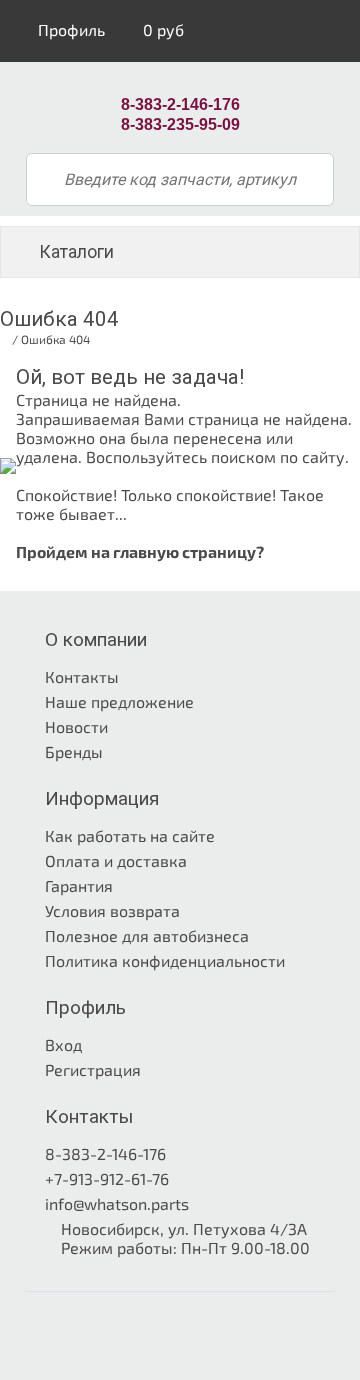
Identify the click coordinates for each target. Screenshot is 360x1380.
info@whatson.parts (117, 1203)
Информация (102, 798)
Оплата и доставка (116, 860)
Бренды (74, 751)
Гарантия (79, 885)
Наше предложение (119, 701)
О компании (96, 639)
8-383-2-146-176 (105, 1153)
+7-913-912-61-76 (107, 1178)
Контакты (82, 676)
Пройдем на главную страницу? (140, 551)
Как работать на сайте (130, 835)
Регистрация (93, 1069)
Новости (76, 726)
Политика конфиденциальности (165, 960)
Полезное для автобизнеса (147, 935)
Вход (63, 1044)
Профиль (69, 29)
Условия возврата (112, 910)
